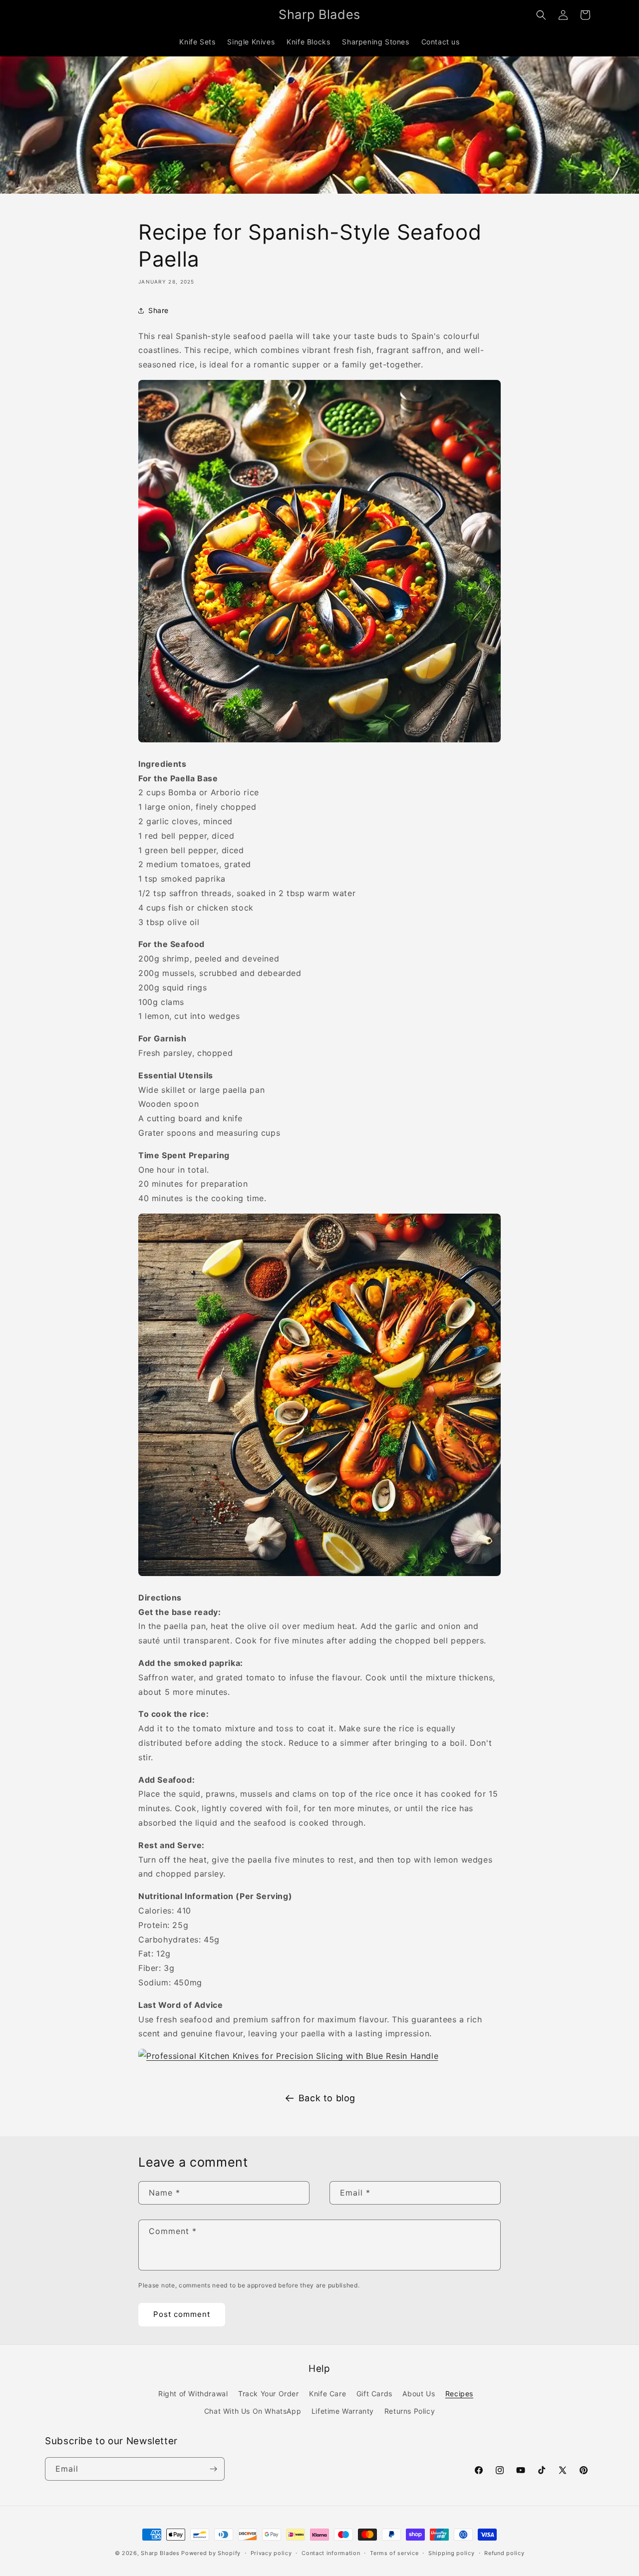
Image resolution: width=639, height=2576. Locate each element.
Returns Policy (410, 2411)
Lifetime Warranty (343, 2411)
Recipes (459, 2394)
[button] (541, 15)
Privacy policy (271, 2553)
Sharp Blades (160, 2553)
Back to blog (327, 2098)
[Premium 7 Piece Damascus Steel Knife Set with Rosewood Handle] (319, 1575)
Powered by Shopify (211, 2553)
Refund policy (504, 2553)
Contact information (331, 2553)
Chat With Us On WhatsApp (253, 2411)
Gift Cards (374, 2394)
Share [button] (159, 310)
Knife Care (327, 2394)
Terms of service (394, 2553)
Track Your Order (269, 2394)
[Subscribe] (213, 2469)
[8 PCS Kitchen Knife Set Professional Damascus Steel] (319, 741)
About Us (419, 2394)
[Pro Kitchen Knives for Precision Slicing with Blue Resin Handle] (288, 2056)
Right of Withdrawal (193, 2394)
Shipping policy (452, 2553)
